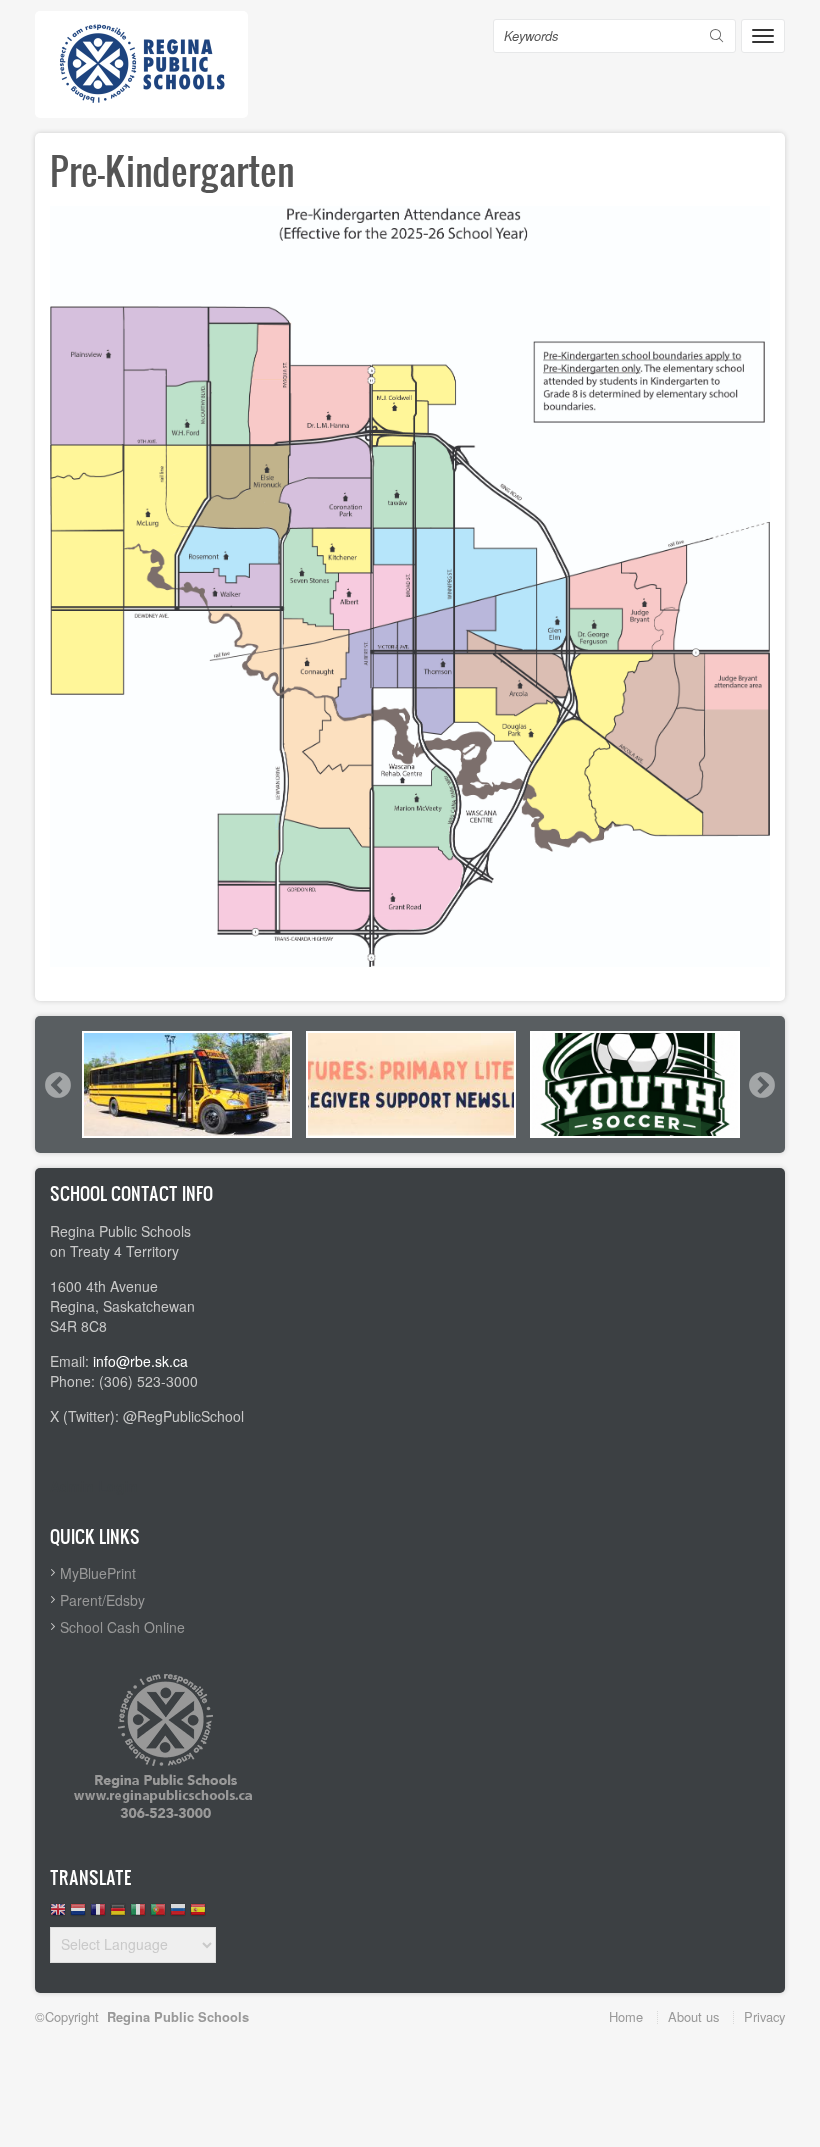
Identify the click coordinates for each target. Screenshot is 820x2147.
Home (626, 2016)
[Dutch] (78, 1914)
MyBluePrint (98, 1573)
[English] (58, 1914)
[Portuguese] (158, 1914)
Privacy (764, 2016)
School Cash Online (122, 1627)
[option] (187, 1084)
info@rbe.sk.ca (140, 1361)
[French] (98, 1914)
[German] (118, 1914)
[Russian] (178, 1914)
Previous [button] (57, 1085)
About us (693, 2016)
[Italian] (138, 1914)
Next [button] (761, 1085)
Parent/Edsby (102, 1600)
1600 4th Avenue (104, 1286)
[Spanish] (198, 1914)
